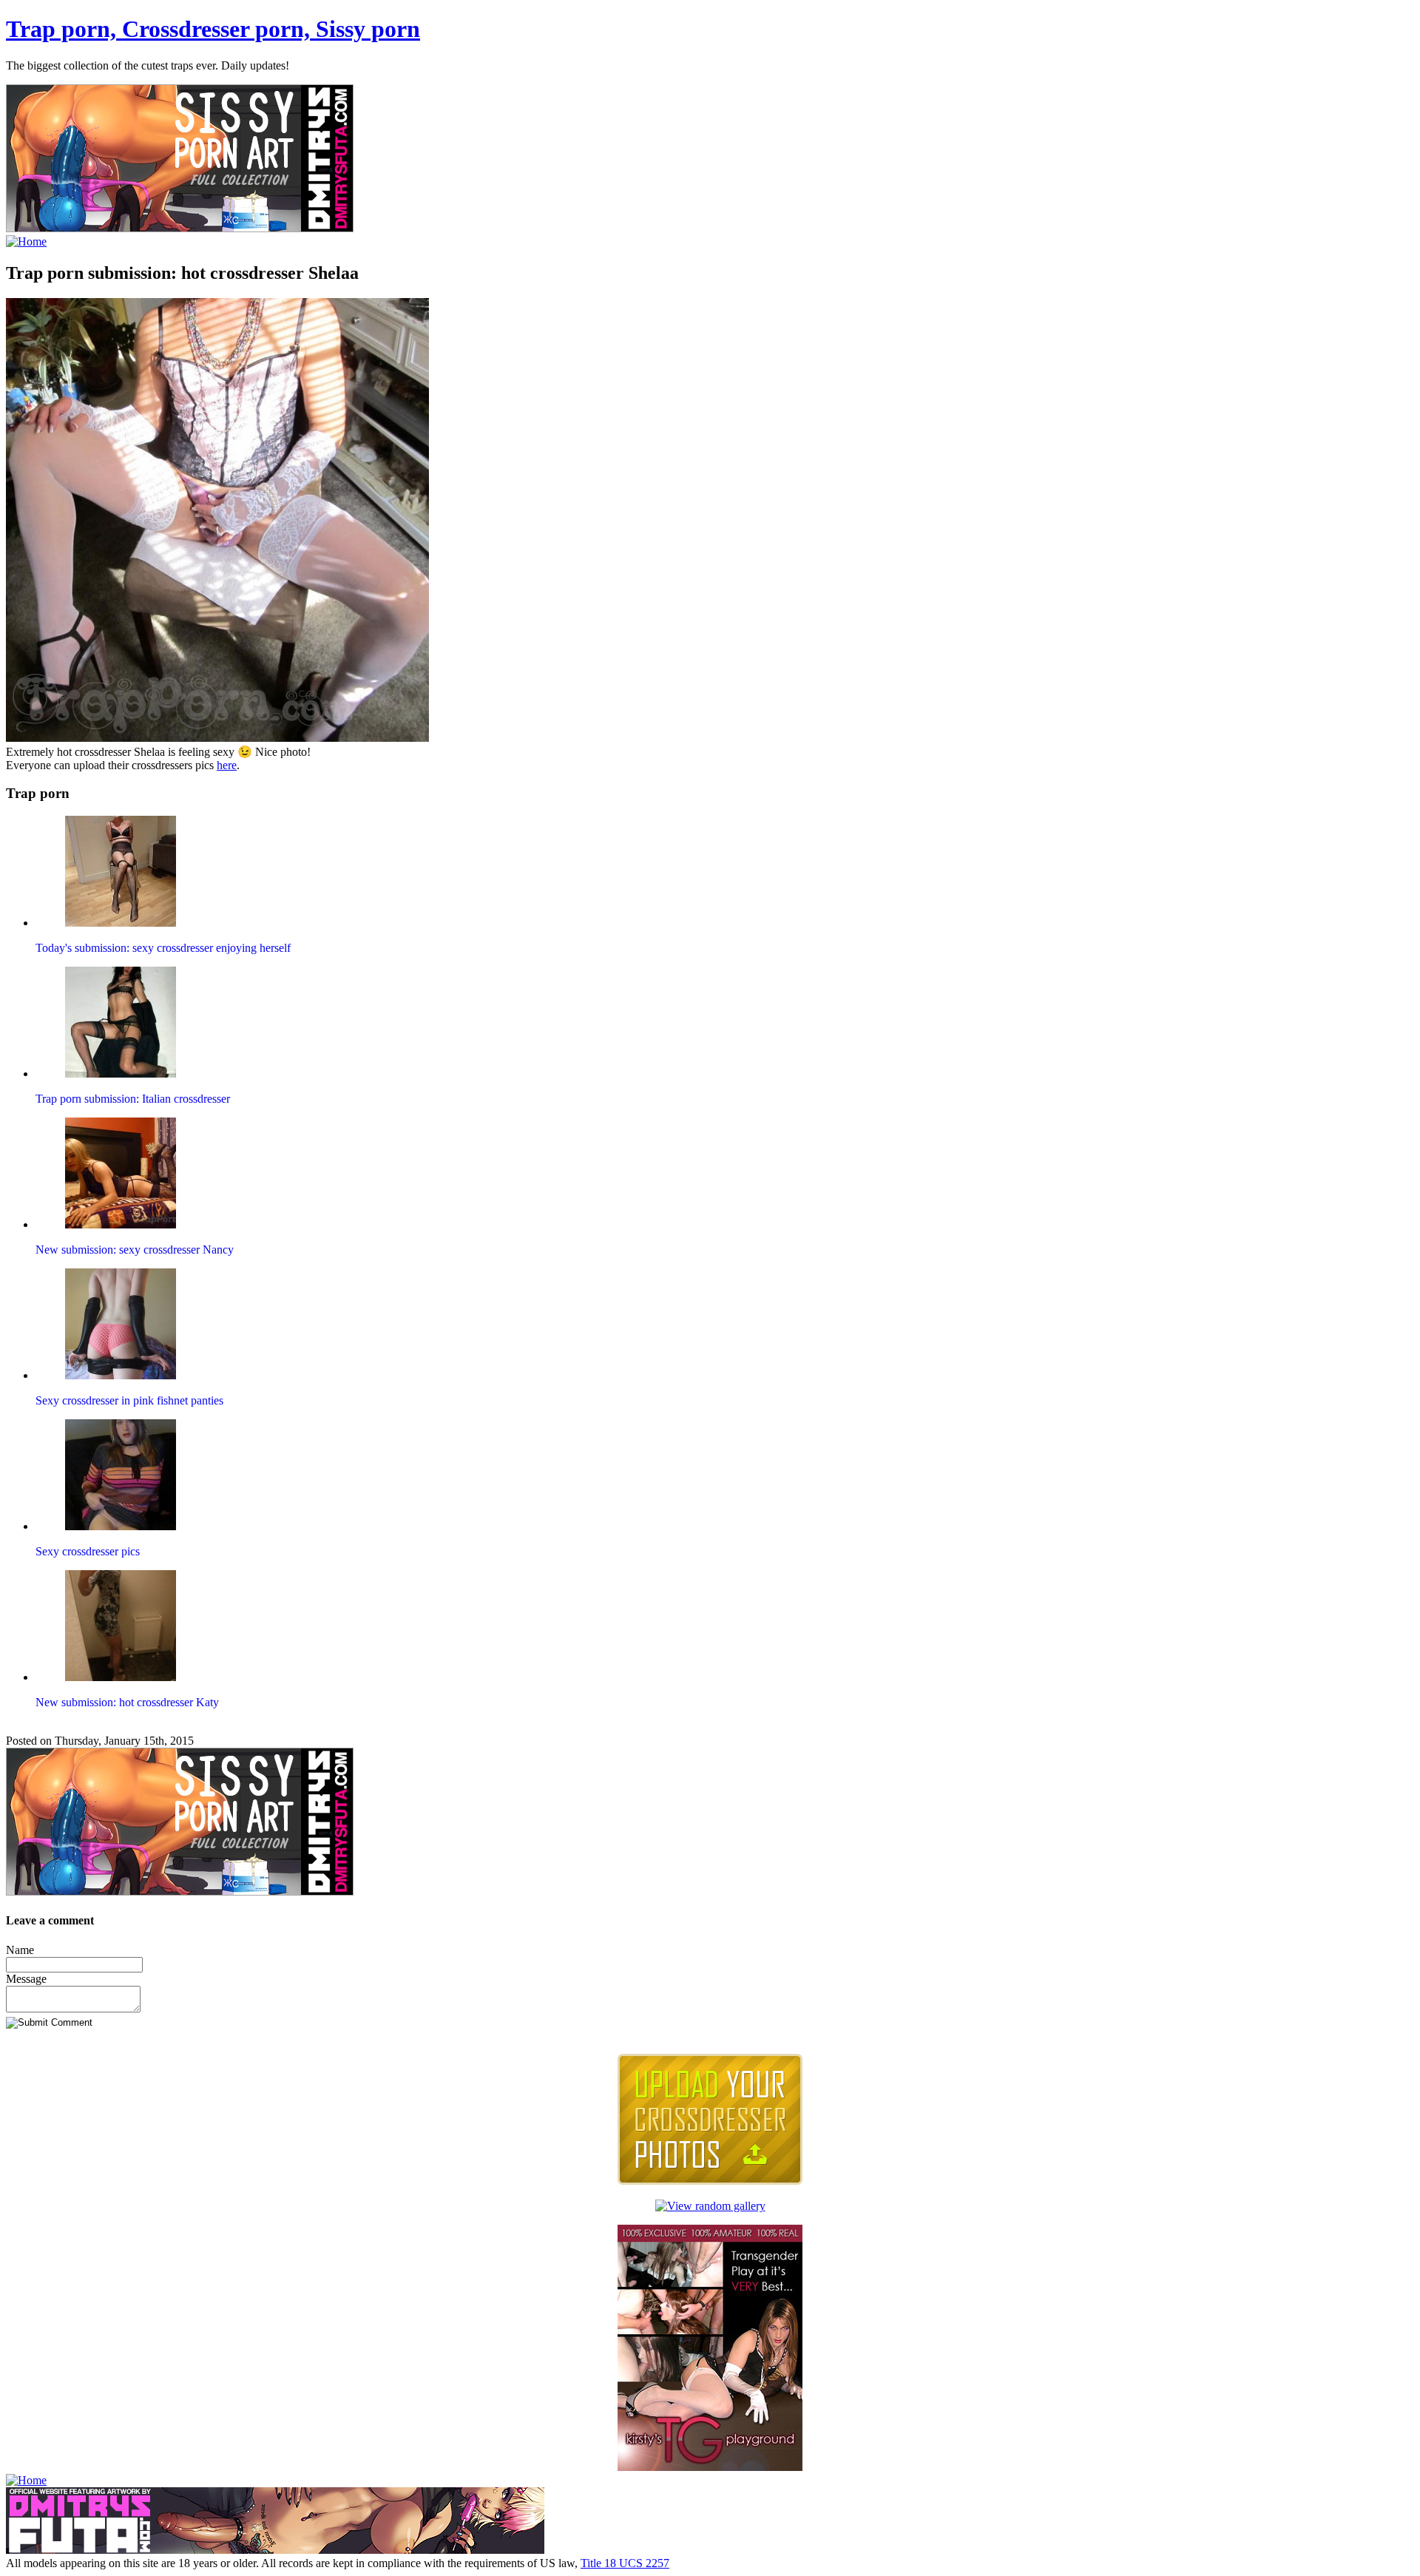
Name (20, 1950)
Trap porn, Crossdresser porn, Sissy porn (213, 29)
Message (26, 1979)
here (227, 765)
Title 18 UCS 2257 (625, 2563)
